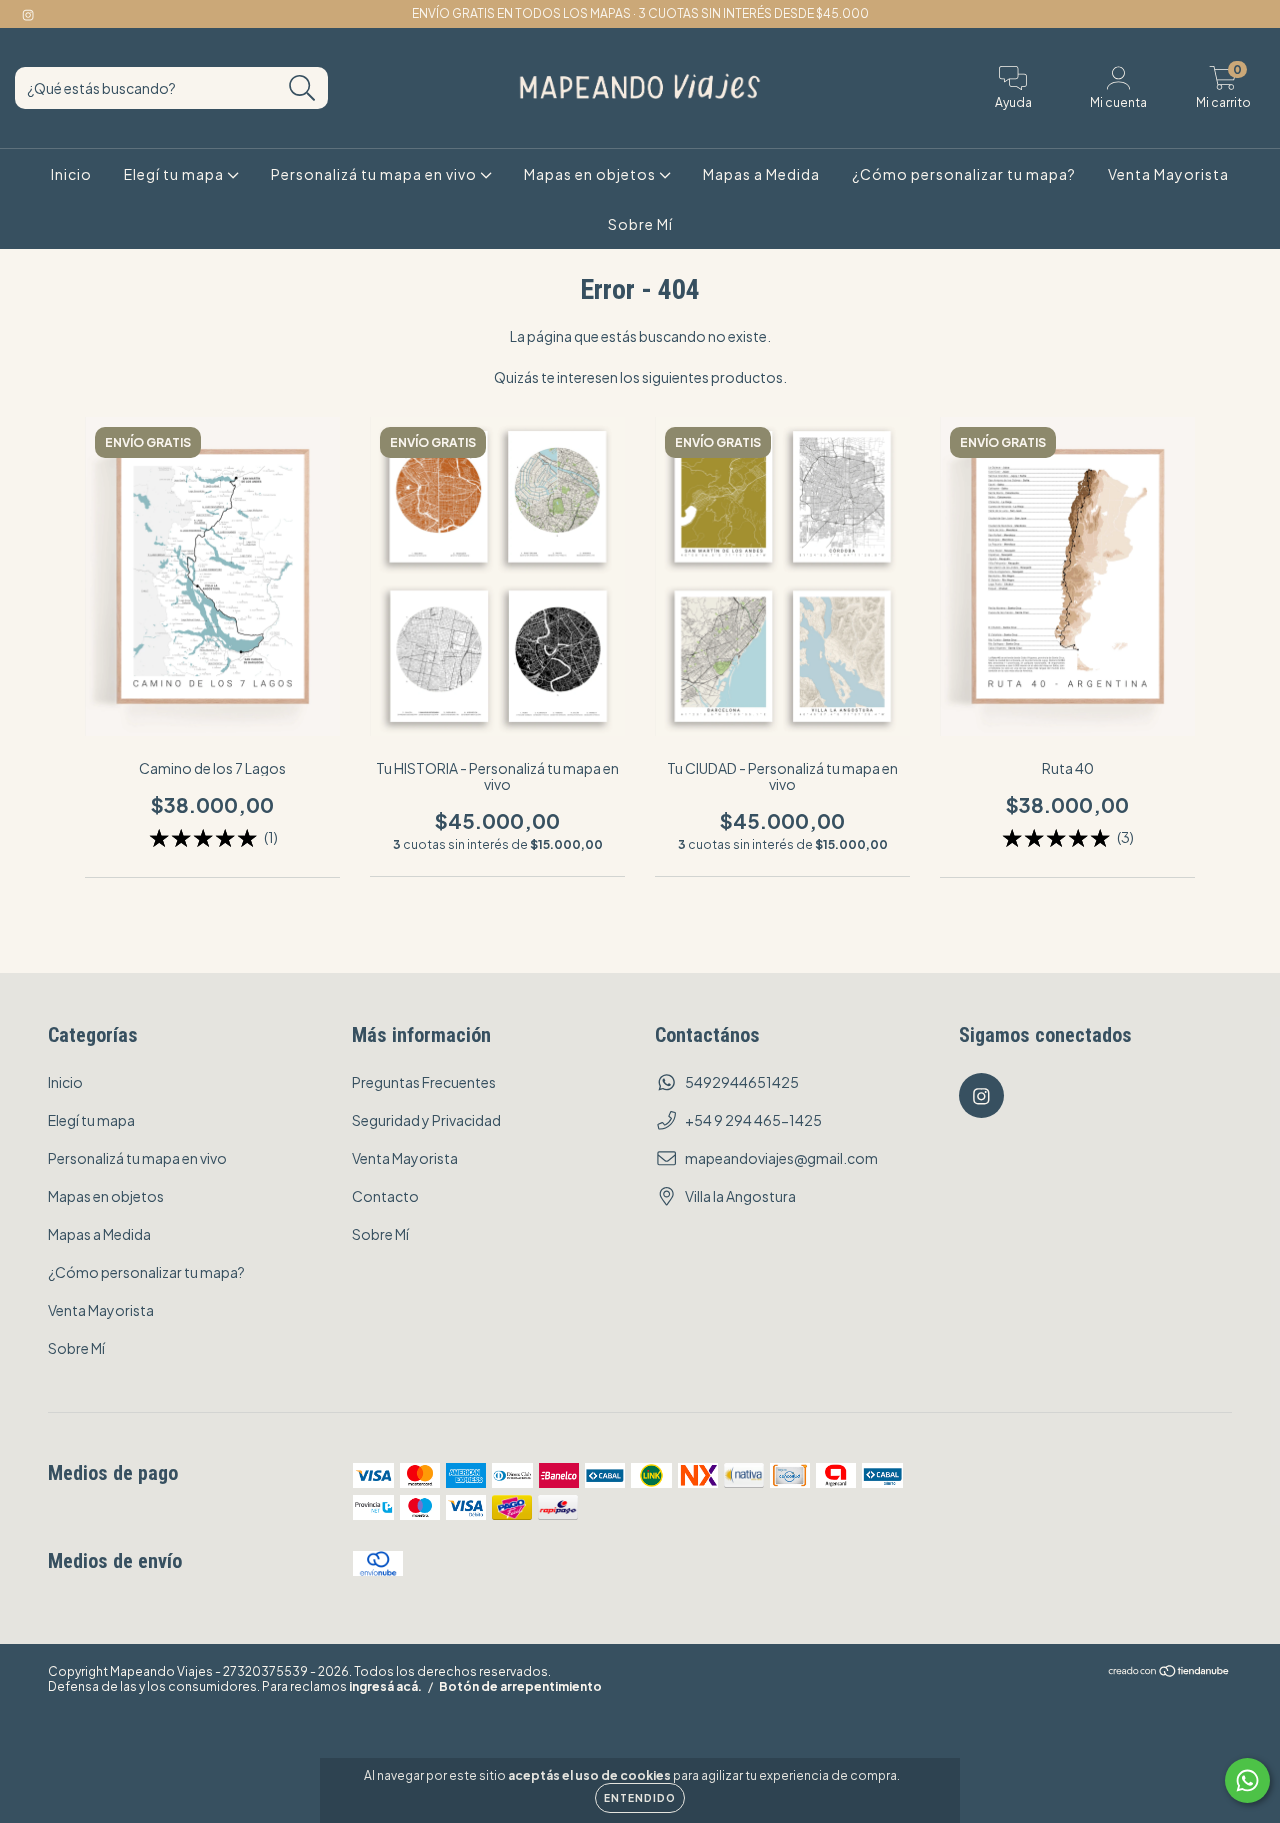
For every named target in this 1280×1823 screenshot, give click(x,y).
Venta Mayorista (1168, 174)
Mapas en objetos (591, 174)
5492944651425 (742, 1082)
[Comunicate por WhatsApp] (1247, 1780)
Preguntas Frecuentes (424, 1082)
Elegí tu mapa (175, 174)
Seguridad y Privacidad (426, 1120)
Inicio (71, 174)
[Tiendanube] (1169, 1673)
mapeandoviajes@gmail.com (781, 1158)
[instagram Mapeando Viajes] (28, 14)
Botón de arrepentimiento (520, 1686)
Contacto (385, 1196)
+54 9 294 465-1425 (753, 1120)
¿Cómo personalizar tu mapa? (964, 174)
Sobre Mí (640, 224)
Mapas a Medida (761, 174)
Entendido (640, 1798)
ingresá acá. (385, 1686)
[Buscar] (302, 88)
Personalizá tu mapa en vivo (375, 174)
